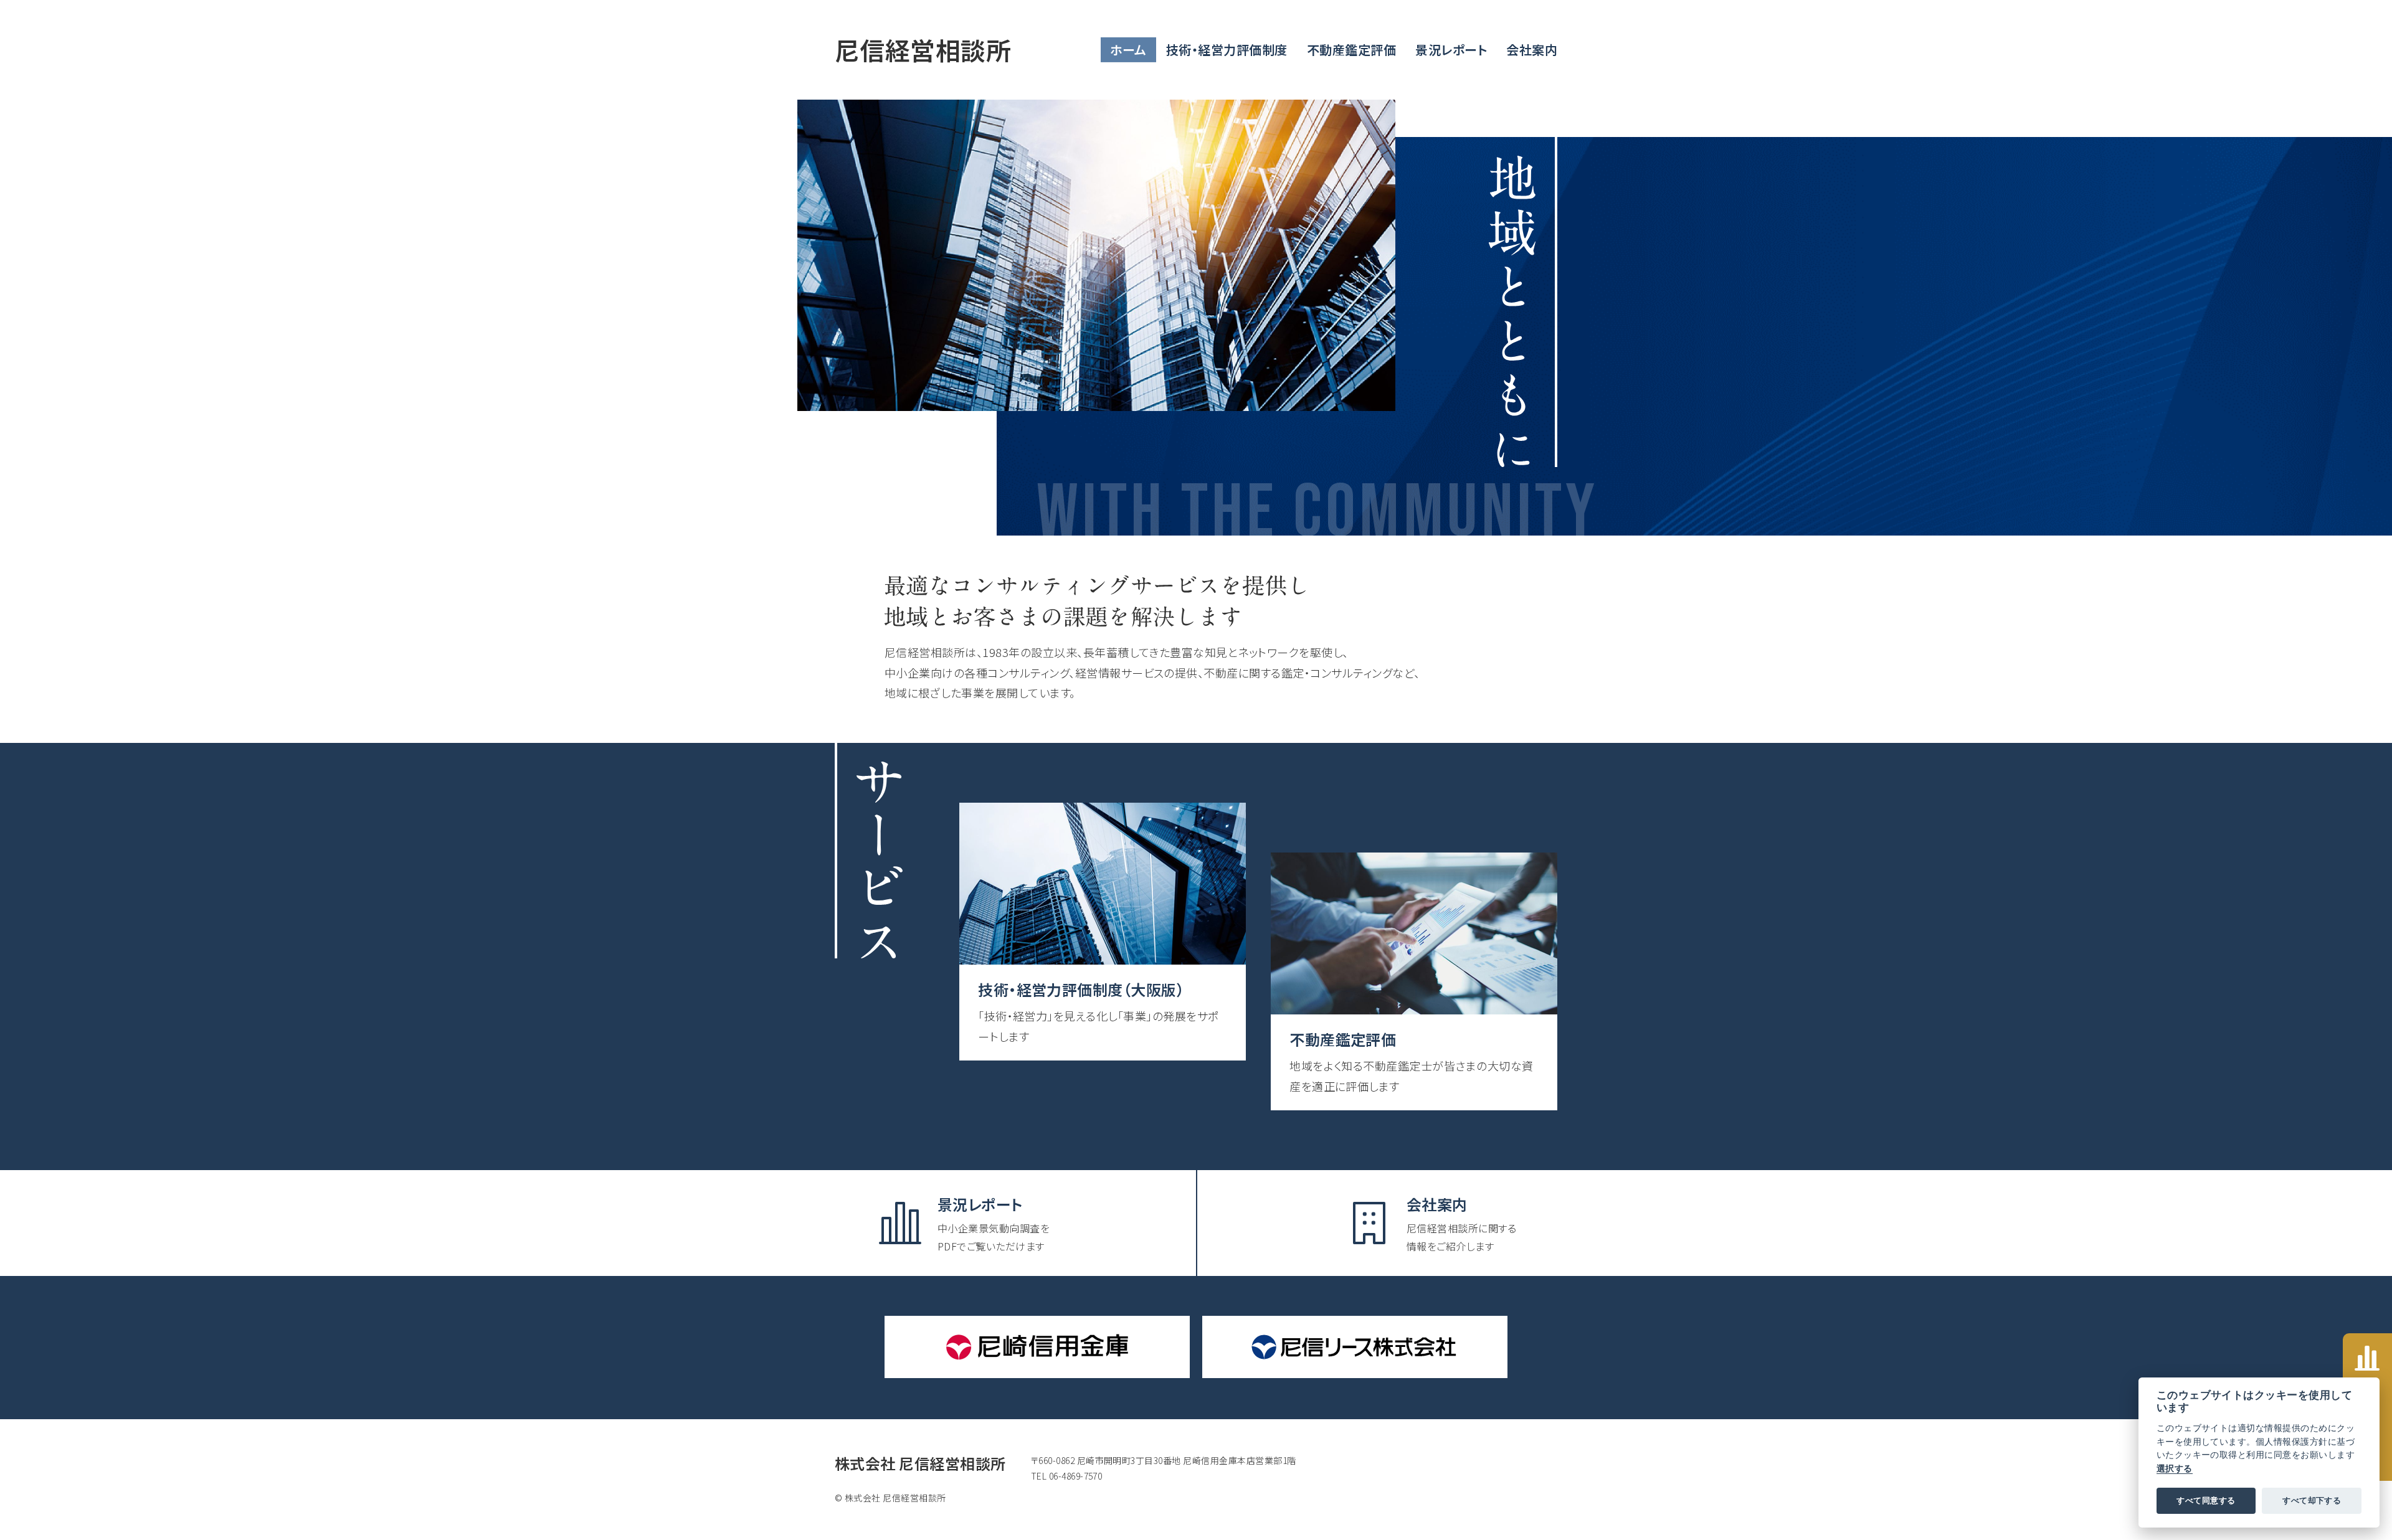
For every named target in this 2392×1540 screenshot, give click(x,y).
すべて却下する (2312, 1500)
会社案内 (1532, 50)
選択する (2175, 1468)
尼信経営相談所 (923, 50)
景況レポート (1451, 50)
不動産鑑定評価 (1351, 50)
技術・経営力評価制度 (1227, 50)
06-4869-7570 (1076, 1476)
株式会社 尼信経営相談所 (920, 1463)
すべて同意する (2206, 1500)
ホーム (1128, 50)
